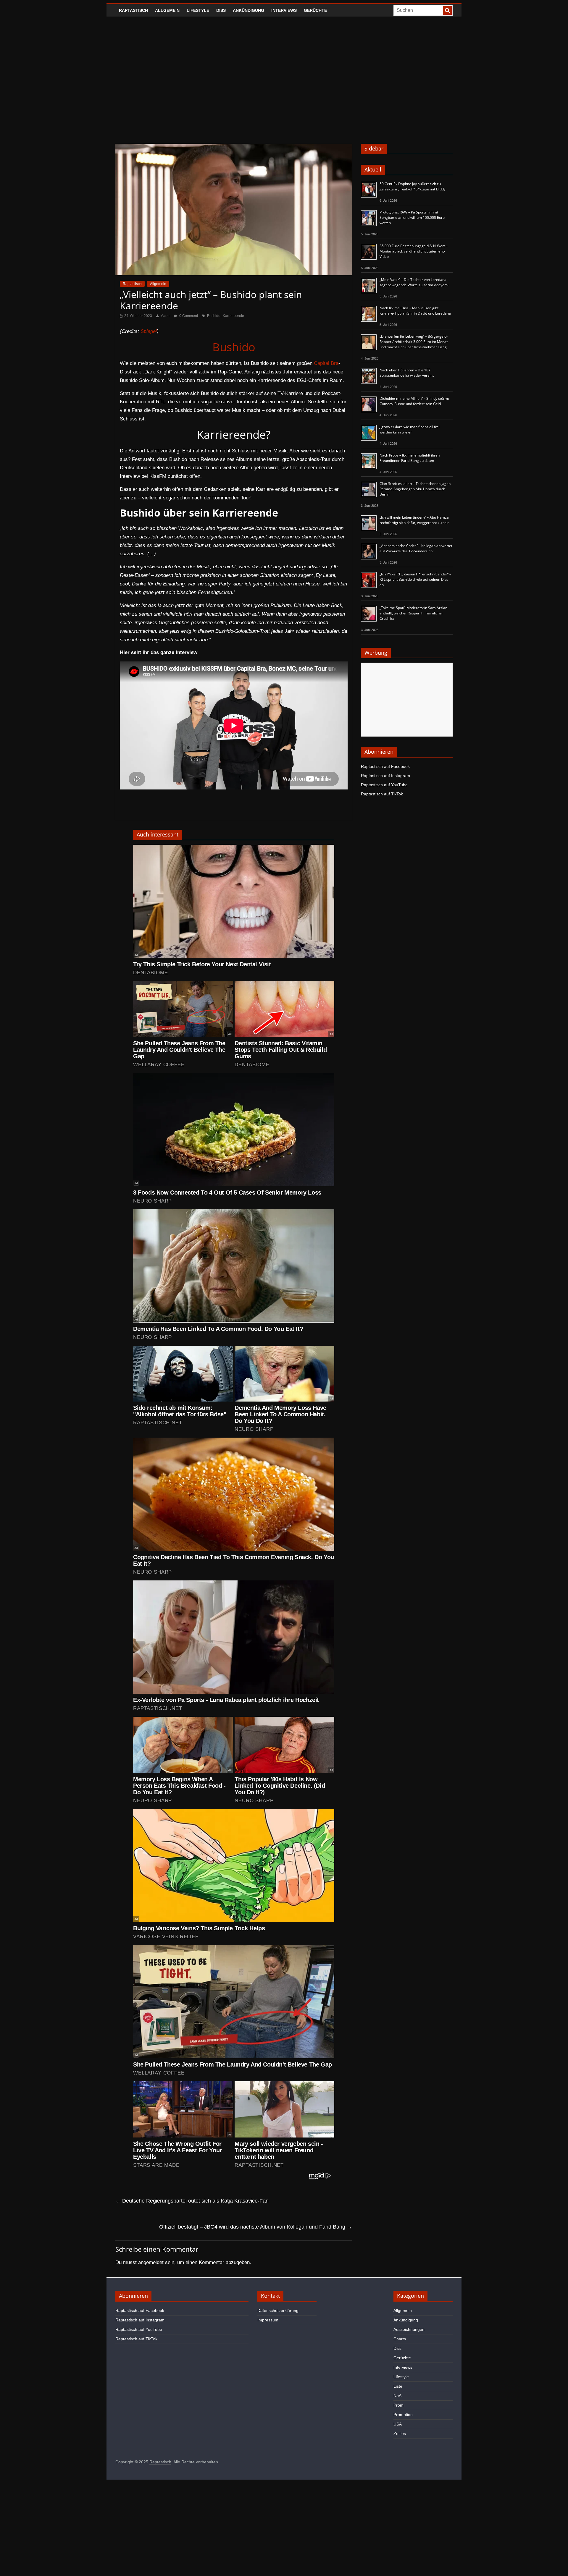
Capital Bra (326, 363)
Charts (400, 2339)
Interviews (284, 10)
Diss (221, 10)
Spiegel (149, 331)
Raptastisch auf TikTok (382, 794)
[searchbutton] (447, 10)
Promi (399, 2405)
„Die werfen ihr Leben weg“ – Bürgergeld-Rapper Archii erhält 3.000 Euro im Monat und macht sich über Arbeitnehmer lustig (414, 342)
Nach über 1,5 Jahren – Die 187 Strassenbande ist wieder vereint (407, 373)
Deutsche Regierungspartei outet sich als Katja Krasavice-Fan (192, 2201)
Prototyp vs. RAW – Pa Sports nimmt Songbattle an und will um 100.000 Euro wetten (412, 217)
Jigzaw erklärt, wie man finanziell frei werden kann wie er (410, 429)
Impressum (268, 2320)
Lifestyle (198, 10)
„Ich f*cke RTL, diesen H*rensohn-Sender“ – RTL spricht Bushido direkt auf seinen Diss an (415, 579)
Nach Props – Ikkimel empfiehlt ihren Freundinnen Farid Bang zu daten (410, 458)
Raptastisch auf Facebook (385, 766)
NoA (397, 2396)
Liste (398, 2386)
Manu (165, 316)
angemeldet (151, 2262)
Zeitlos (400, 2433)
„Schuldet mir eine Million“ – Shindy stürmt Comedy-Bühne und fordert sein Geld (414, 401)
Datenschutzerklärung (278, 2310)
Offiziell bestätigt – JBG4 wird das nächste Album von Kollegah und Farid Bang (256, 2227)
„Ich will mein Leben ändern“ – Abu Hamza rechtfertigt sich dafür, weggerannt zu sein (414, 520)
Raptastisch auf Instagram (385, 776)
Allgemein (167, 10)
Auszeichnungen (409, 2329)
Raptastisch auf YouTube (384, 785)
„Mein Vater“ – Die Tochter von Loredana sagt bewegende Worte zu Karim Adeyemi (414, 282)
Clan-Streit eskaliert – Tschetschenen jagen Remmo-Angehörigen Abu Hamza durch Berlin (415, 489)
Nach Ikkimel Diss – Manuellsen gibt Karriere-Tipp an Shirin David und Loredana (415, 311)
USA (398, 2424)
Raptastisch (133, 10)
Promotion (403, 2415)
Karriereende (233, 316)
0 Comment (188, 316)
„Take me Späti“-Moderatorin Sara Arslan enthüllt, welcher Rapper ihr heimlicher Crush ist (413, 613)
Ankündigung (248, 10)
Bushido (214, 316)
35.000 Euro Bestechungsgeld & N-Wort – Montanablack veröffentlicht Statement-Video (414, 251)
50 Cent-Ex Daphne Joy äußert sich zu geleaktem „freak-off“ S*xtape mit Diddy (413, 186)
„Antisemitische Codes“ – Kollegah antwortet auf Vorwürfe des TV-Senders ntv (416, 548)
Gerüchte (315, 10)
